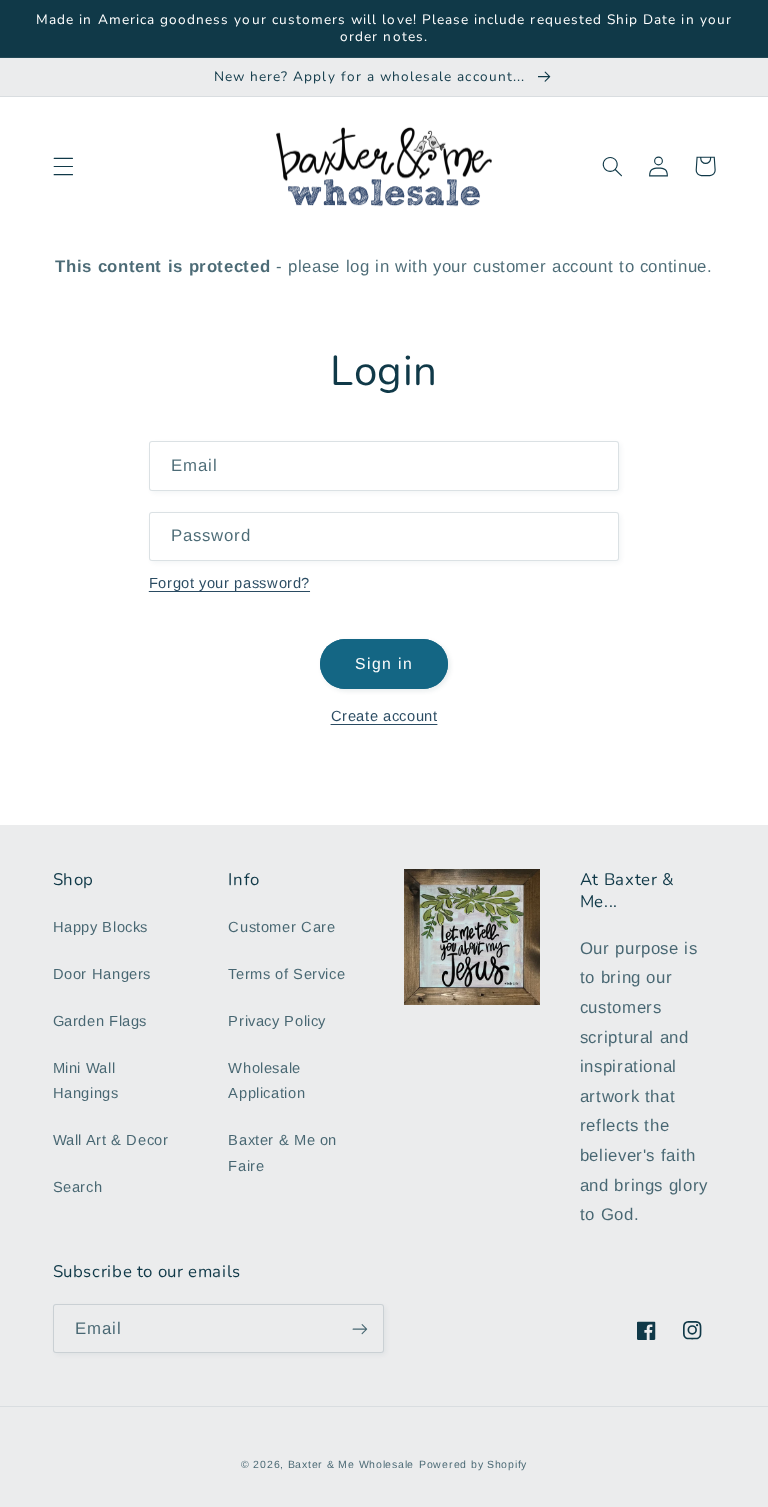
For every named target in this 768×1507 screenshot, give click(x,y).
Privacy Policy (277, 1021)
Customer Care (281, 927)
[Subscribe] (360, 1328)
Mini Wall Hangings (86, 1081)
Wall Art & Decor (111, 1140)
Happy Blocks (101, 927)
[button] (63, 166)
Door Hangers (102, 974)
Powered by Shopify (473, 1464)
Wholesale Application (266, 1081)
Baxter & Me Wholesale (351, 1464)
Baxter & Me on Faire (282, 1153)
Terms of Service (286, 974)
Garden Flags (100, 1021)
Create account (384, 716)
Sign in (383, 663)
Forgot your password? (229, 583)
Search (78, 1187)
